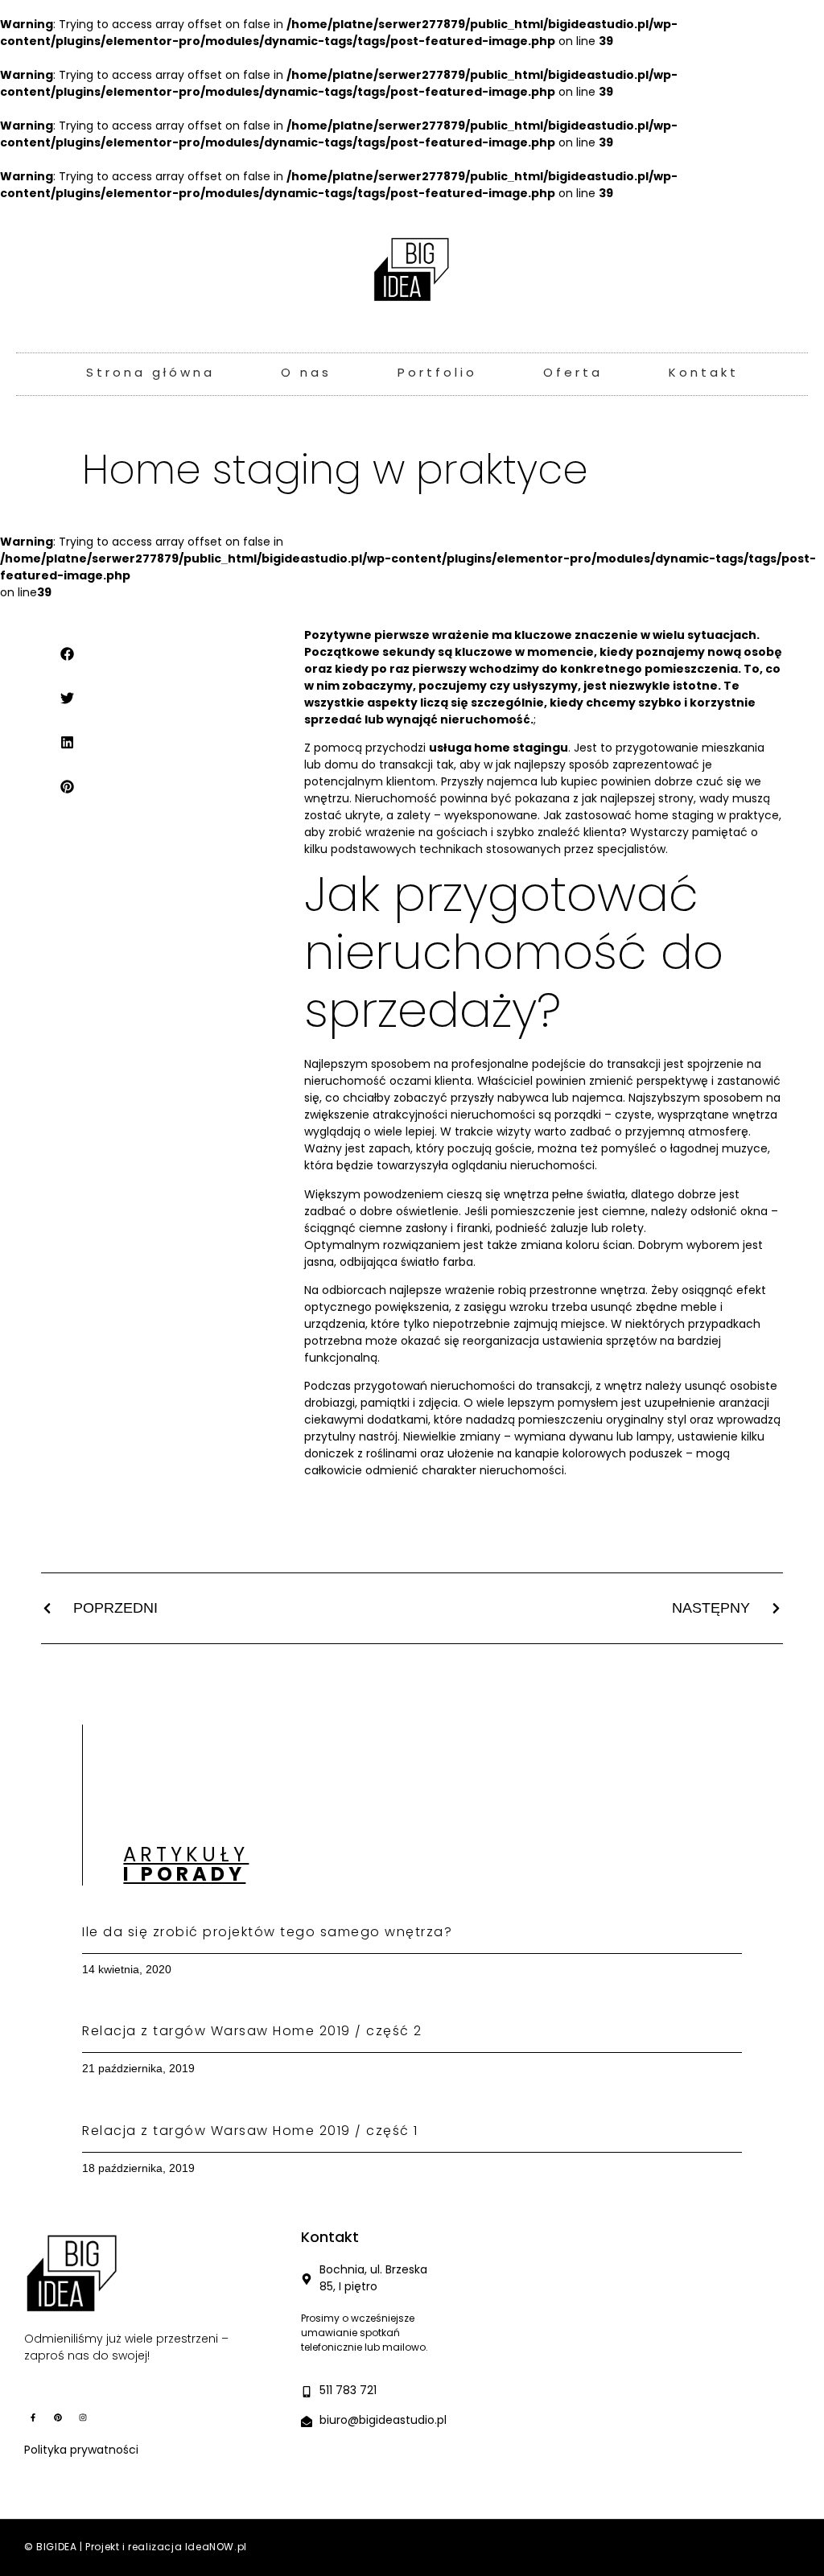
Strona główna (150, 374)
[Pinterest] (58, 2417)
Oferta (573, 374)
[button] (68, 654)
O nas (306, 374)
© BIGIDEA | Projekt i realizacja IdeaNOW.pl (136, 2548)
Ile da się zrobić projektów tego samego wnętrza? (267, 1933)
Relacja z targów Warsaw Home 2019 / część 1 (250, 2132)
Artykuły (186, 1866)
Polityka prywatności (81, 2451)
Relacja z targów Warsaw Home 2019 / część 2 (252, 2032)
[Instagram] (83, 2417)
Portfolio (437, 374)
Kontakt (704, 374)
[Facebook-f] (33, 2417)
